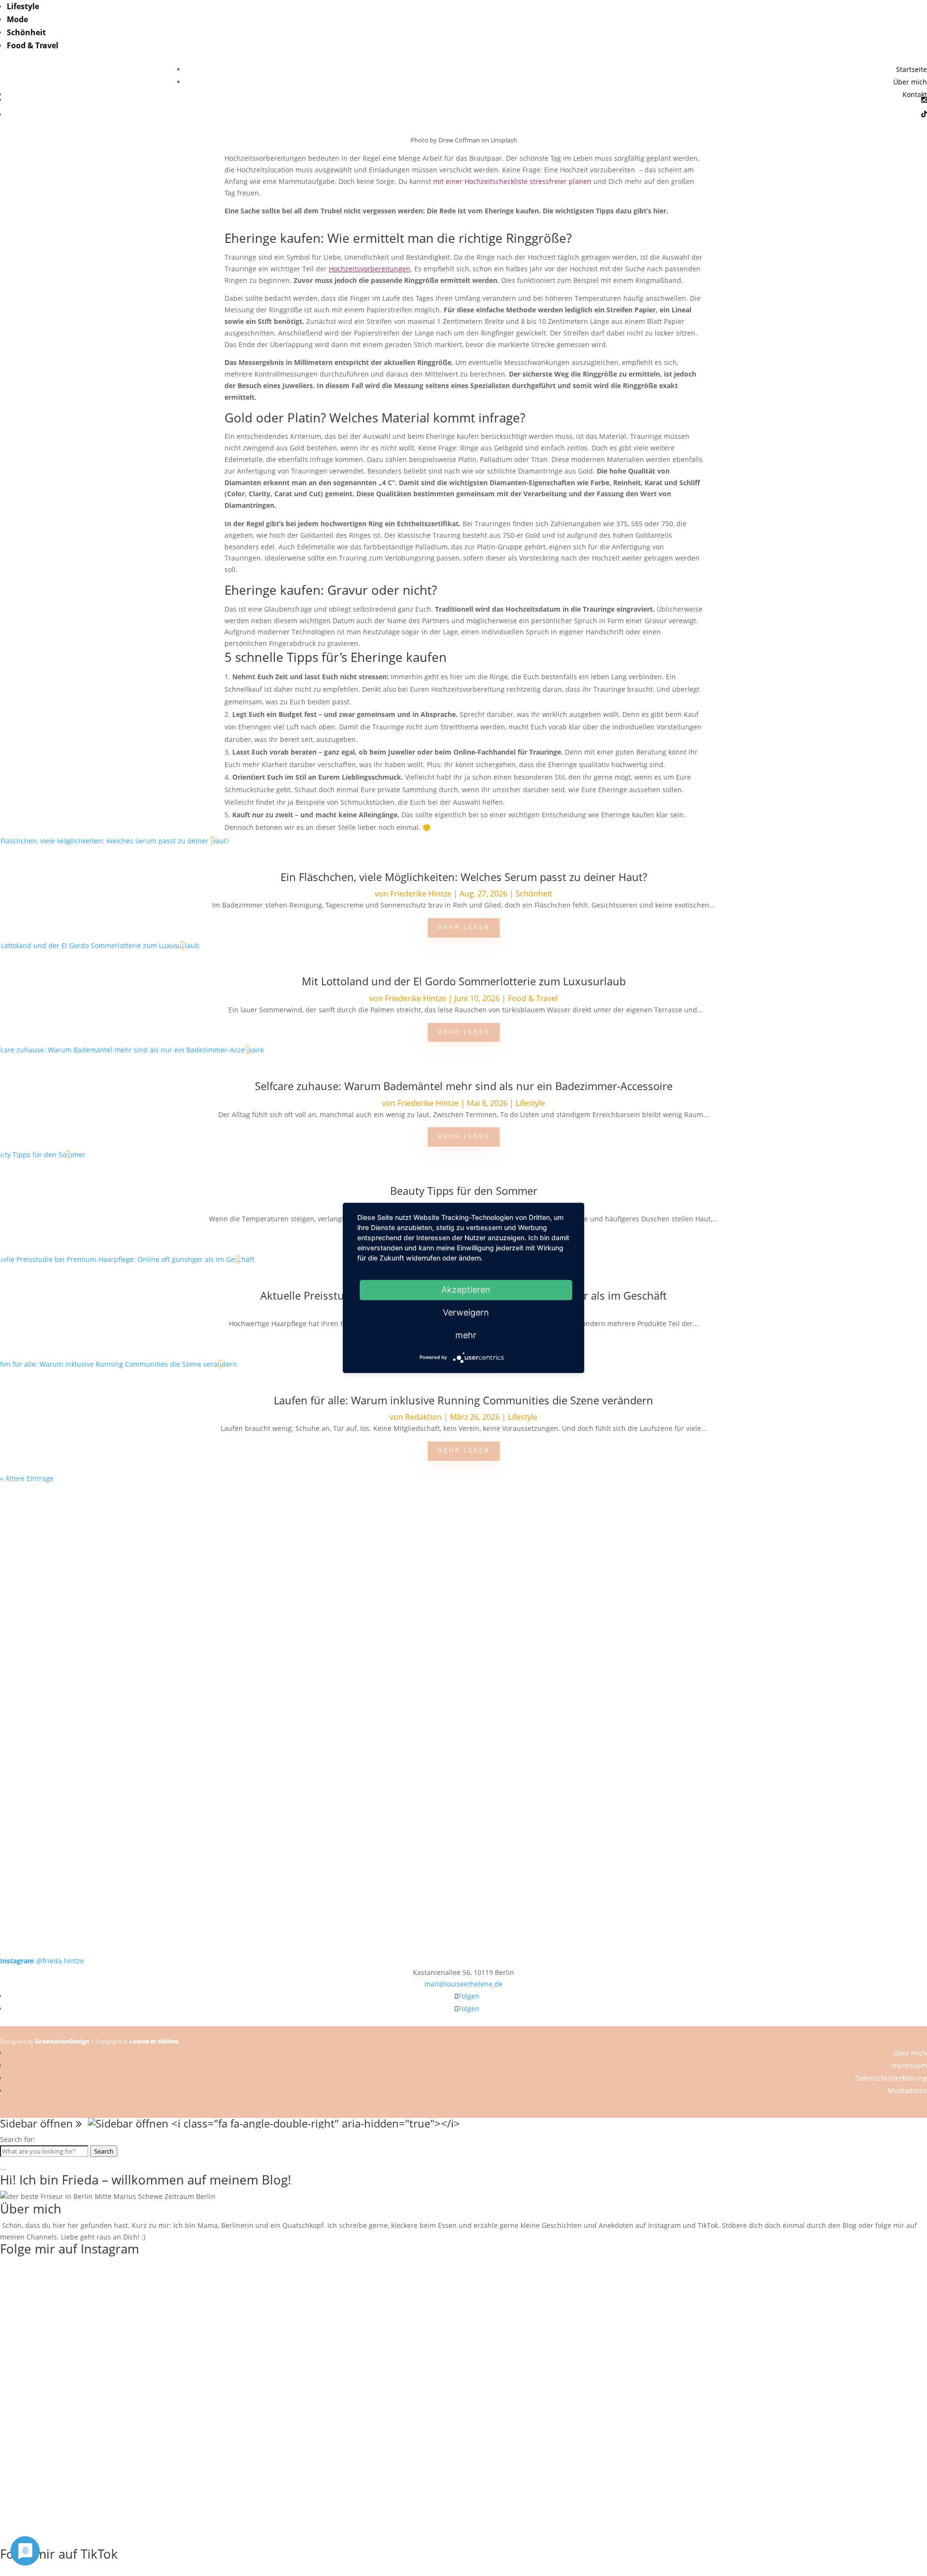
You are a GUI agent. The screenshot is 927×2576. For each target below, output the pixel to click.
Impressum (909, 2065)
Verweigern (466, 1312)
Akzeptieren (466, 1290)
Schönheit (26, 32)
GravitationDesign (62, 2041)
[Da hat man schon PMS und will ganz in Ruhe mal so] (93, 1519)
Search (104, 2151)
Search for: (18, 2139)
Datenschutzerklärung (891, 2078)
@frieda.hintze (42, 1961)
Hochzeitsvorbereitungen (370, 269)
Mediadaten (907, 2091)
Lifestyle (23, 6)
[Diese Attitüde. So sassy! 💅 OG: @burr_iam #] (93, 1633)
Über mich (910, 82)
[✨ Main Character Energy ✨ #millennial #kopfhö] (834, 1628)
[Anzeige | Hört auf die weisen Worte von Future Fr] (649, 1783)
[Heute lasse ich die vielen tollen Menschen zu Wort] (834, 1536)
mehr (466, 1335)
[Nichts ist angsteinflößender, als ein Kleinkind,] (463, 1651)
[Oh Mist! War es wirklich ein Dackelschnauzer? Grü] (278, 1524)
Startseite (912, 69)
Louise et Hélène (154, 2041)
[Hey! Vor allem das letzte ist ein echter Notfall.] (278, 1633)
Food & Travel (33, 45)
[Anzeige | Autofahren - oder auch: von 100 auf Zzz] (463, 1553)
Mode (17, 19)
